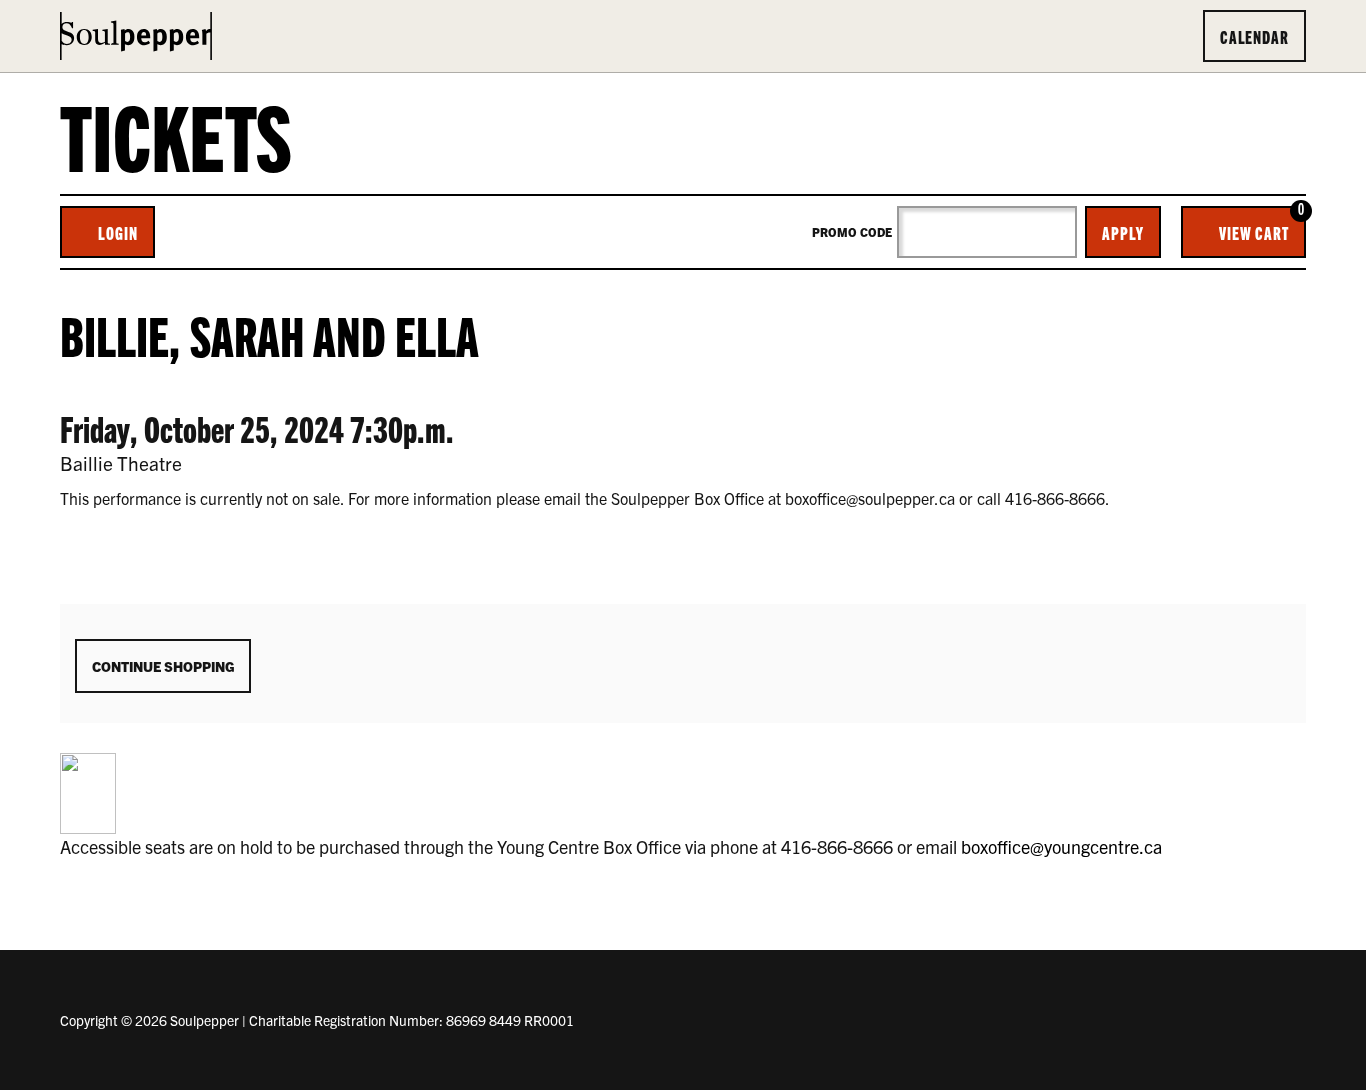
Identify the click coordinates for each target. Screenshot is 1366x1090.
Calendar (1254, 36)
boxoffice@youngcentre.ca (1061, 846)
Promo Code (852, 232)
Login (118, 232)
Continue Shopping (163, 666)
